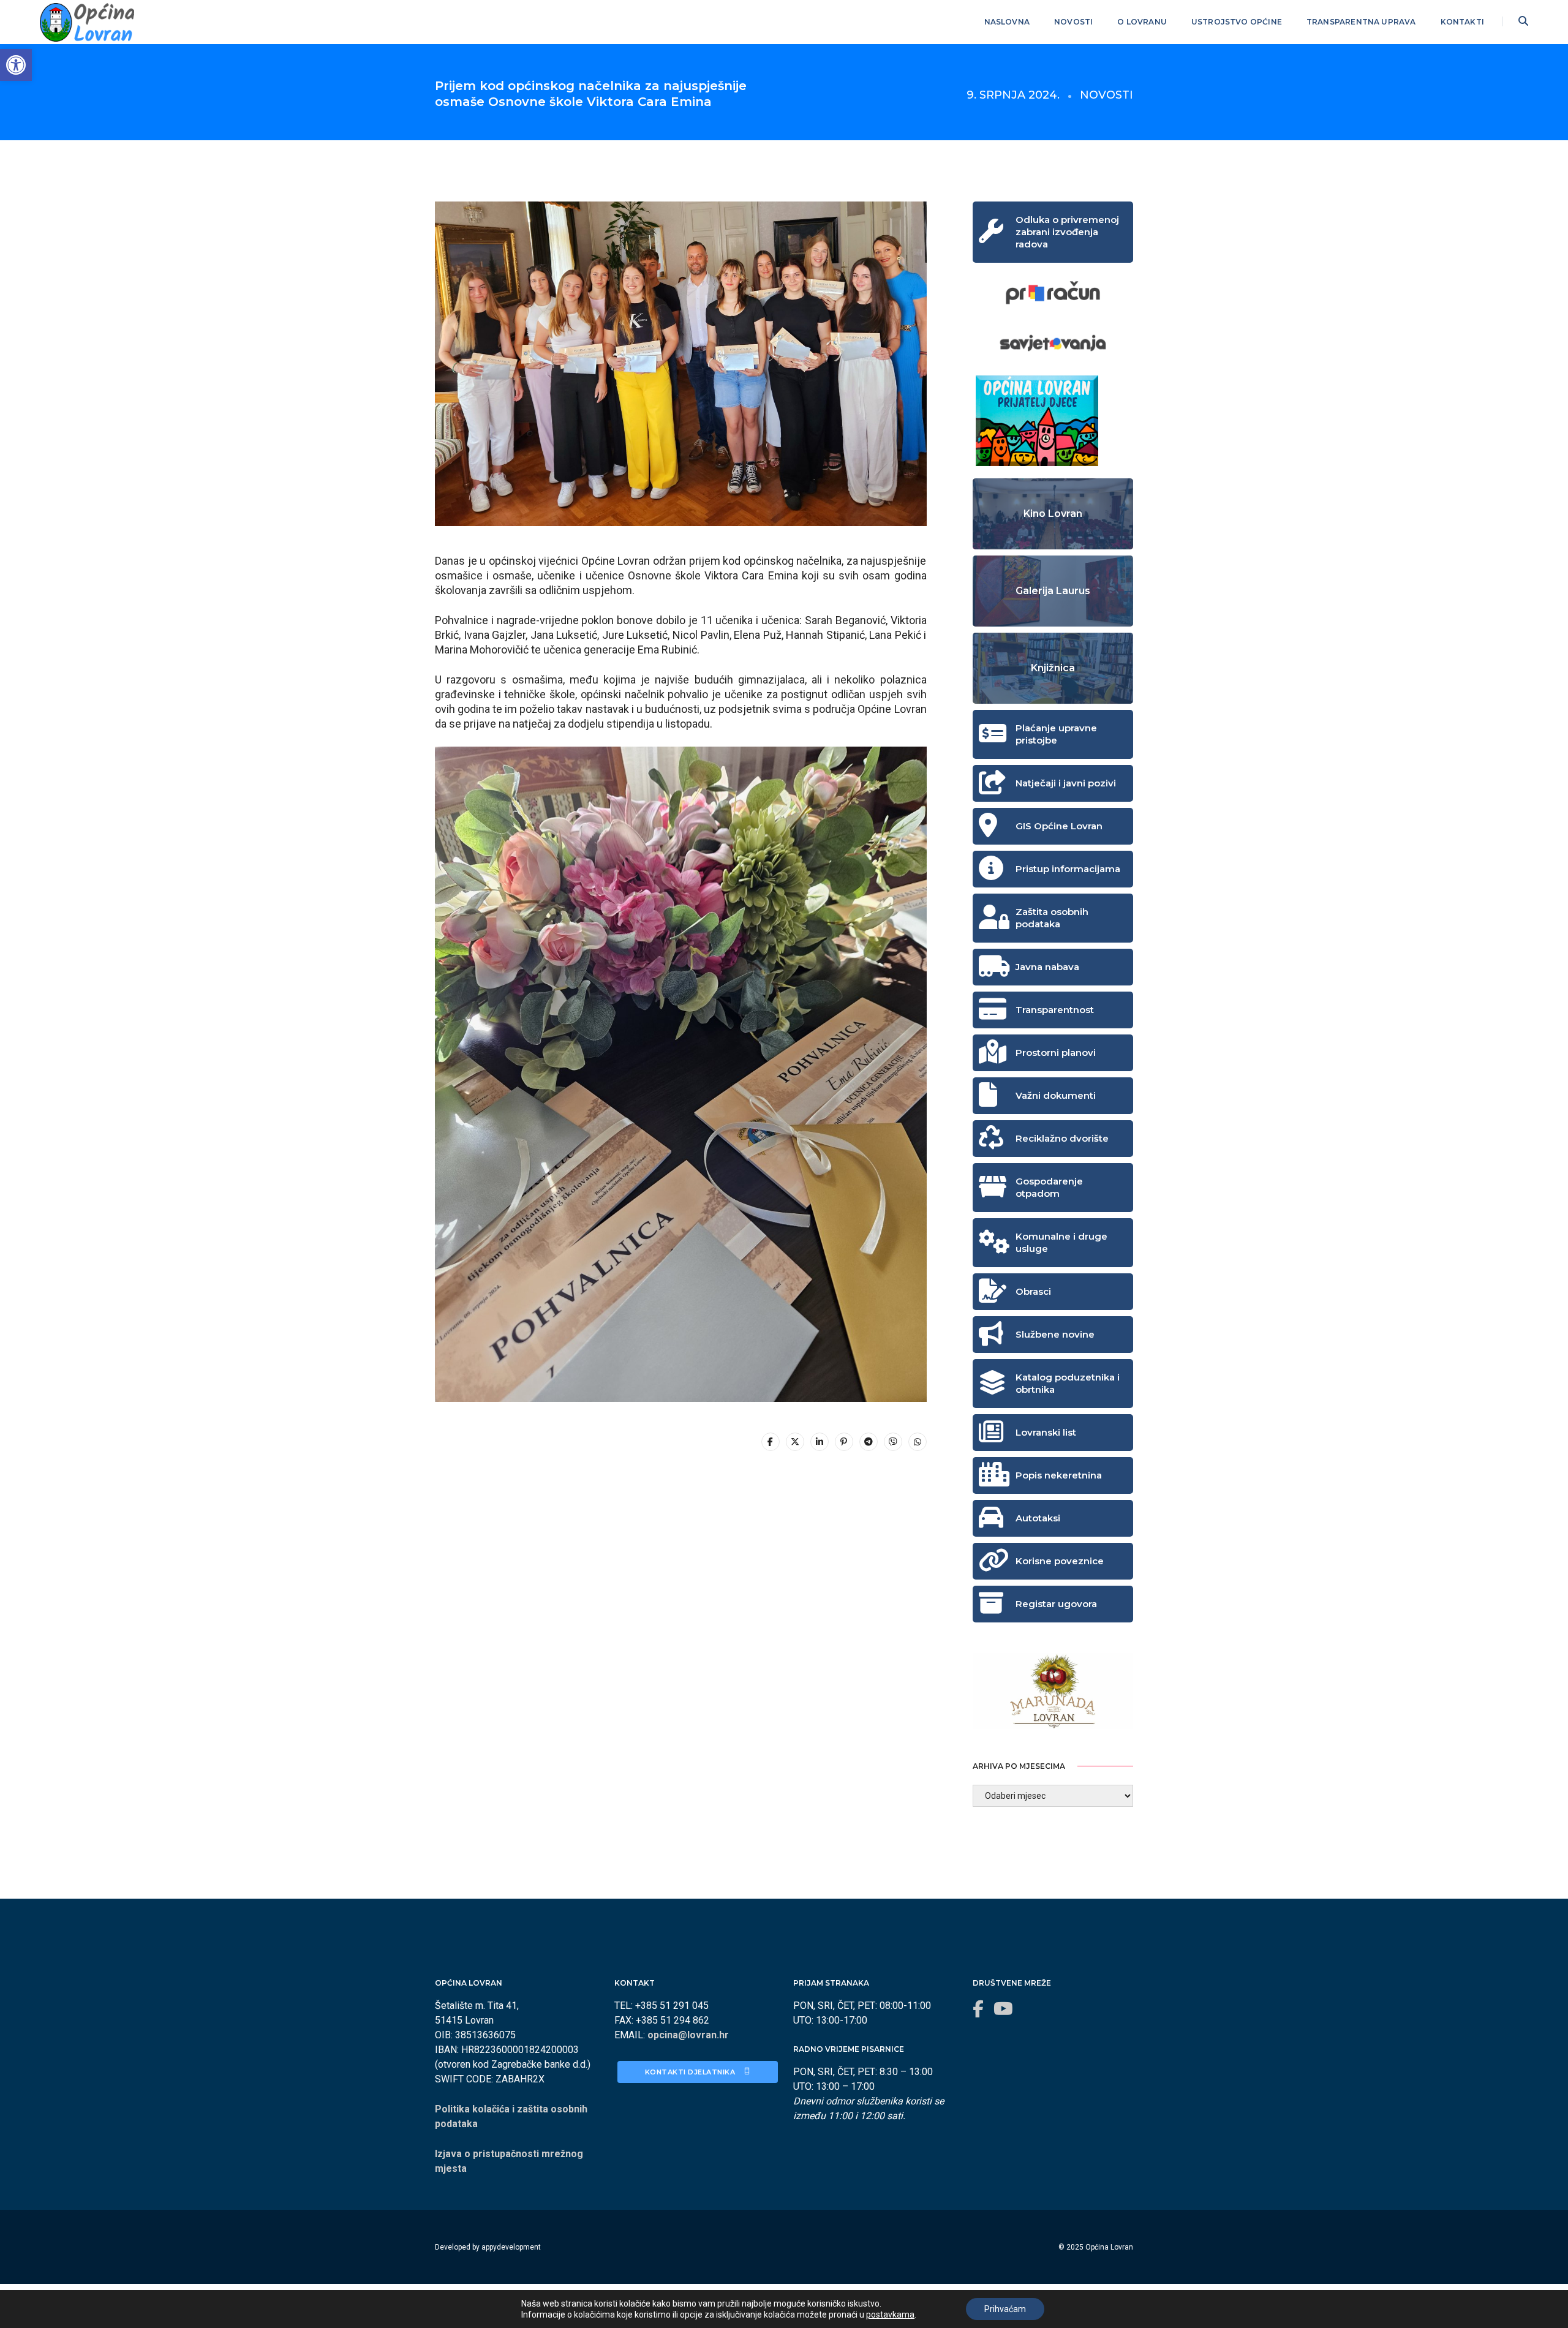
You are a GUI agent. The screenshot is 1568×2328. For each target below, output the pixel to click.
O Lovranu (1142, 22)
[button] (16, 65)
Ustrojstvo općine (1237, 22)
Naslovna (1007, 22)
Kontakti (1462, 22)
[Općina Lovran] (87, 21)
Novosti (1073, 22)
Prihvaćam (1005, 2309)
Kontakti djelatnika (691, 2072)
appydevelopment (511, 2247)
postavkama (890, 2315)
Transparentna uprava (1361, 22)
